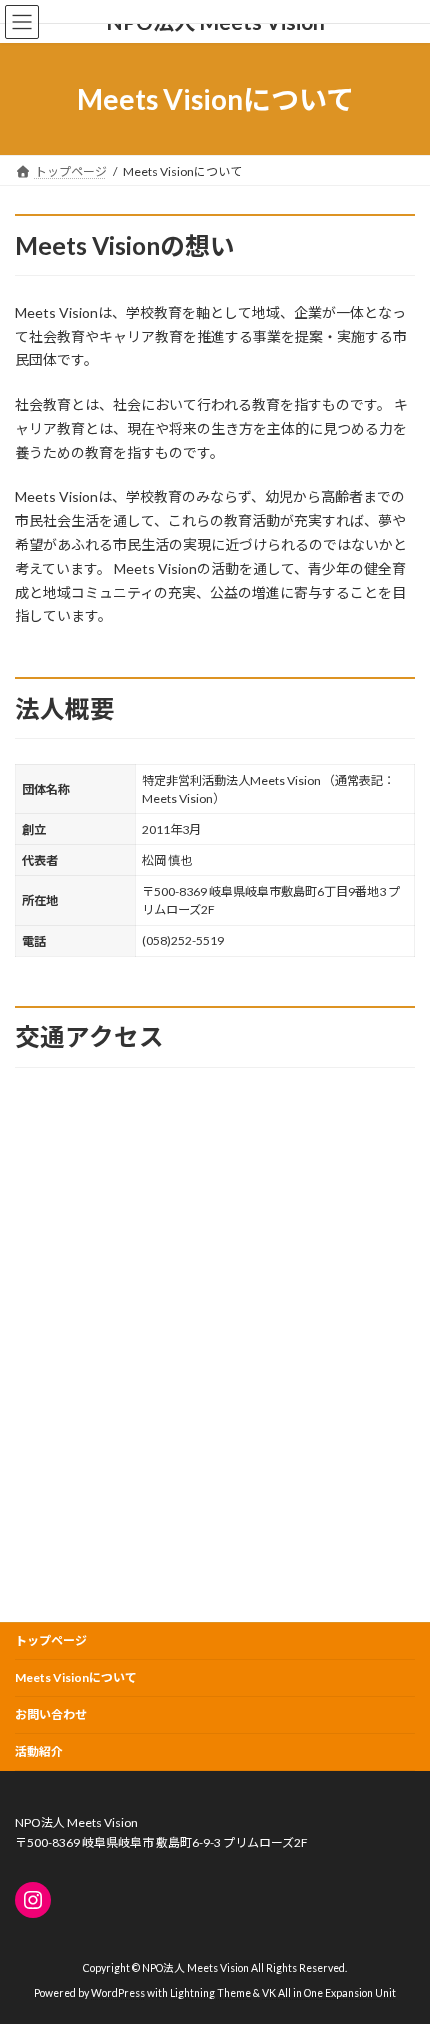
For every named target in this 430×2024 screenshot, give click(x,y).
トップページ (51, 1640)
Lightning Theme (210, 1993)
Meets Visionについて (76, 1677)
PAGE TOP (399, 1942)
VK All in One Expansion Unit (329, 1993)
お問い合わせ (51, 1714)
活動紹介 (39, 1751)
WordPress (118, 1993)
